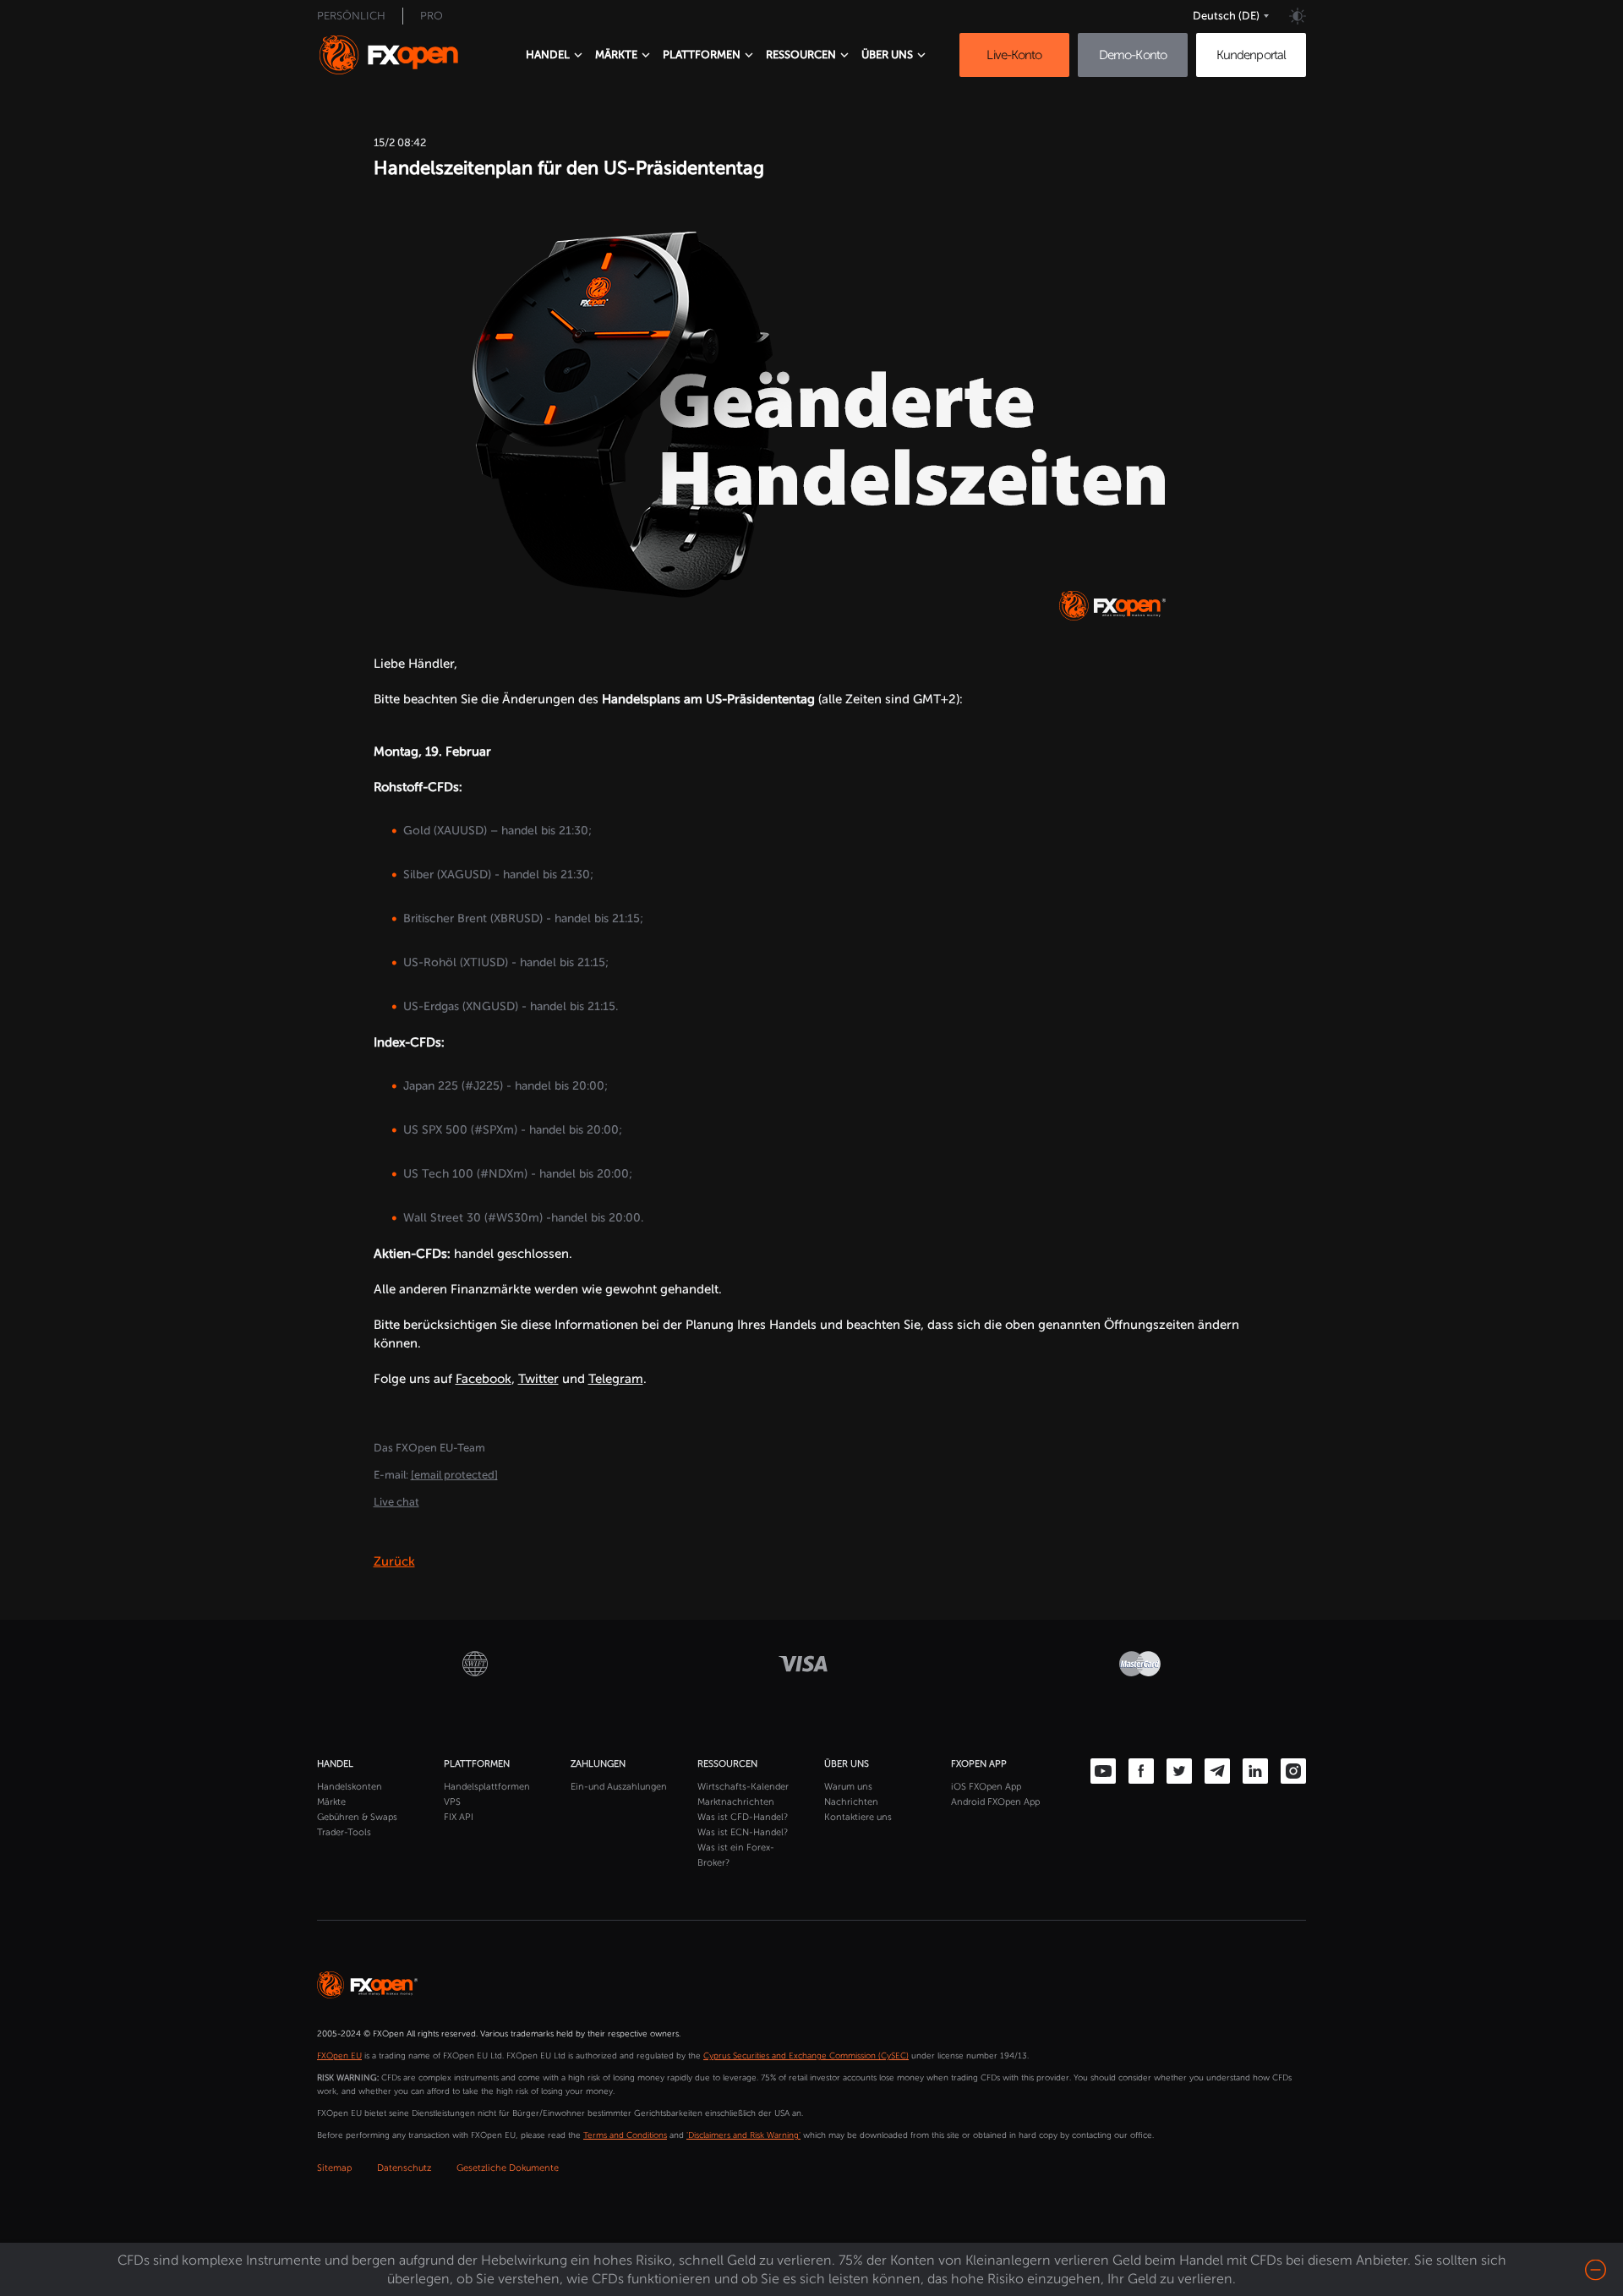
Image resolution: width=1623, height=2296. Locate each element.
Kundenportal (1251, 55)
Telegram (616, 1379)
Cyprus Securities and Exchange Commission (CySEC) (806, 2056)
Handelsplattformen (487, 1787)
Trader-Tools (344, 1832)
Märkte (331, 1802)
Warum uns (848, 1787)
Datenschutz (404, 2168)
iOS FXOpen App (986, 1787)
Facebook (484, 1379)
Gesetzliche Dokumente (508, 2168)
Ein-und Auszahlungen (619, 1787)
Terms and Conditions (625, 2135)
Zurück (394, 1561)
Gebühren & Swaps (357, 1817)
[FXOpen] (404, 55)
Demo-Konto (1133, 55)
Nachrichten (851, 1802)
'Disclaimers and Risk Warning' (743, 2135)
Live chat (396, 1502)
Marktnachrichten (736, 1802)
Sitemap (334, 2168)
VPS (452, 1802)
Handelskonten (350, 1787)
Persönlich (351, 16)
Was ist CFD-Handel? (743, 1817)
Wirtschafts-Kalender (743, 1787)
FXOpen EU (339, 2056)
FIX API (459, 1817)
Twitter (538, 1379)
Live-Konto (1014, 55)
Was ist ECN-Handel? (743, 1832)
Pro (432, 16)
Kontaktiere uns (858, 1817)
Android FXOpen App (995, 1802)
